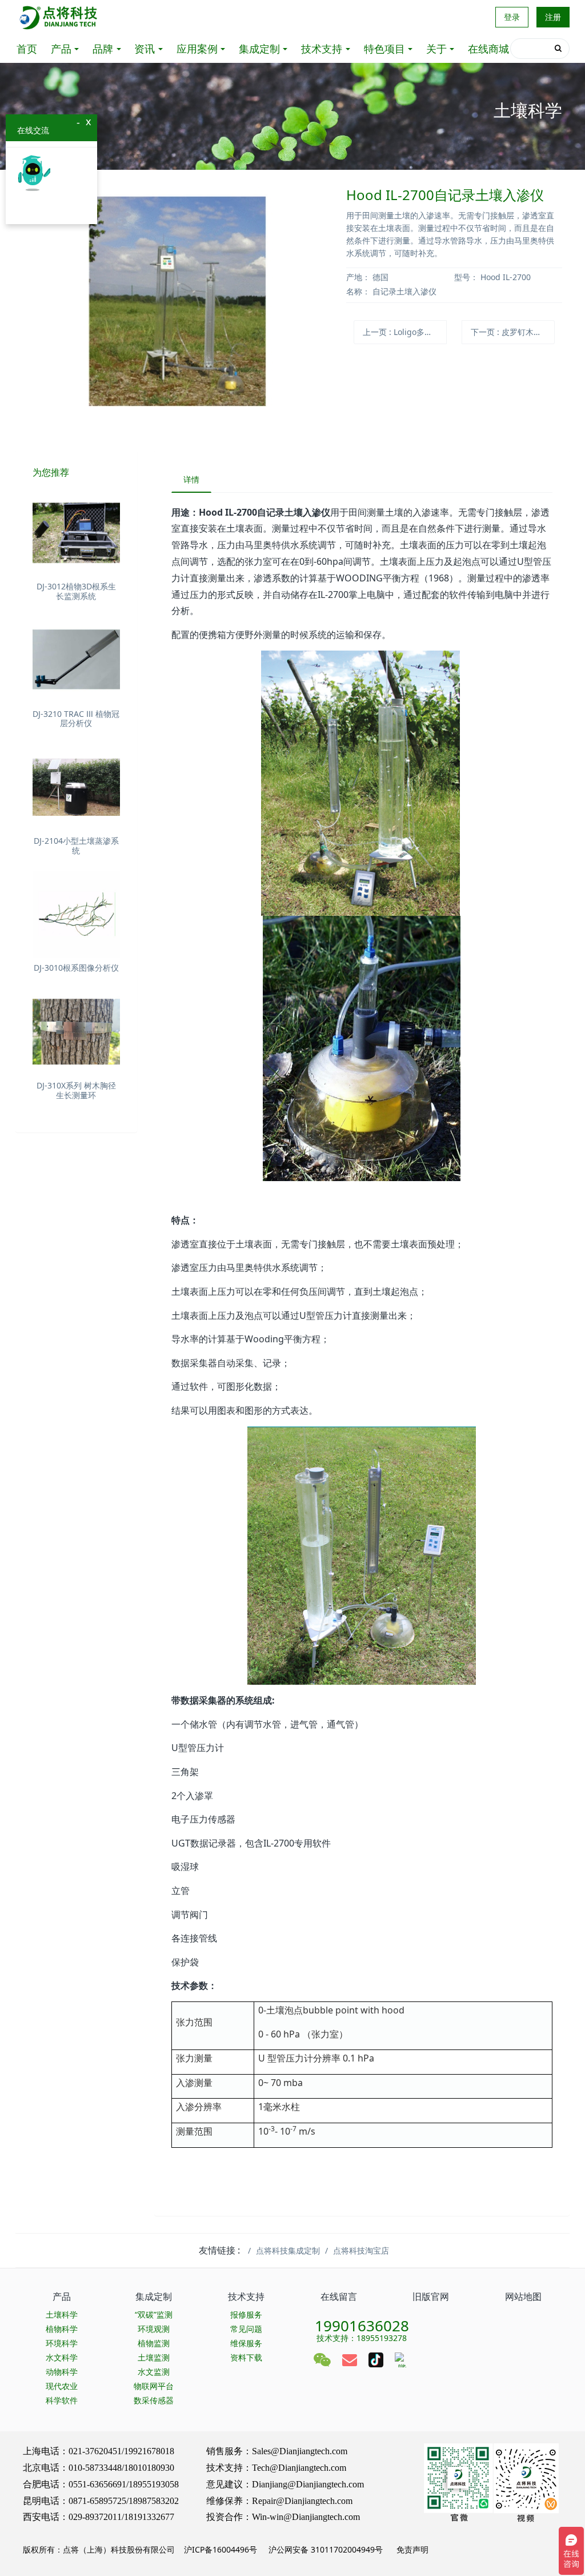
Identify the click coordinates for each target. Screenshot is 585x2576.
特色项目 (384, 49)
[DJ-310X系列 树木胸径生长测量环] (76, 1032)
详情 (191, 479)
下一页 (513, 332)
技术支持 (322, 49)
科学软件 (62, 2400)
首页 (27, 49)
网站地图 (523, 2296)
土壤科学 (62, 2314)
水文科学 (62, 2357)
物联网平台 (154, 2386)
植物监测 (154, 2343)
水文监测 (154, 2372)
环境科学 (62, 2343)
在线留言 (339, 2296)
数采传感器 (154, 2400)
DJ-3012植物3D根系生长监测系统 (76, 591)
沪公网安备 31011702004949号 (326, 2549)
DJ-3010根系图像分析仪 (76, 968)
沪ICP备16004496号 (221, 2549)
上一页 (405, 332)
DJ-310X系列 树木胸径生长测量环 (76, 1090)
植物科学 (62, 2329)
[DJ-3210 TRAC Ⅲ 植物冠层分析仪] (76, 660)
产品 (61, 49)
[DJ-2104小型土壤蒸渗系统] (76, 787)
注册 (553, 17)
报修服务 (246, 2314)
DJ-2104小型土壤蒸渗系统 (76, 846)
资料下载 (246, 2357)
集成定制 (259, 49)
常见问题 (246, 2329)
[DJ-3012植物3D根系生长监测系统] (76, 533)
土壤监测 (154, 2357)
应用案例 (197, 49)
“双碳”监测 (154, 2314)
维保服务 (246, 2343)
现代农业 (62, 2386)
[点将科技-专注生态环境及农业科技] (59, 17)
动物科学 (62, 2372)
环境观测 (154, 2329)
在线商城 (488, 49)
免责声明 (411, 2549)
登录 (512, 17)
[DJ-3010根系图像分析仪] (76, 914)
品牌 (103, 49)
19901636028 (362, 2322)
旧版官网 (431, 2296)
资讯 (145, 49)
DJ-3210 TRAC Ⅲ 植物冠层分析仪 (76, 719)
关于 (436, 49)
